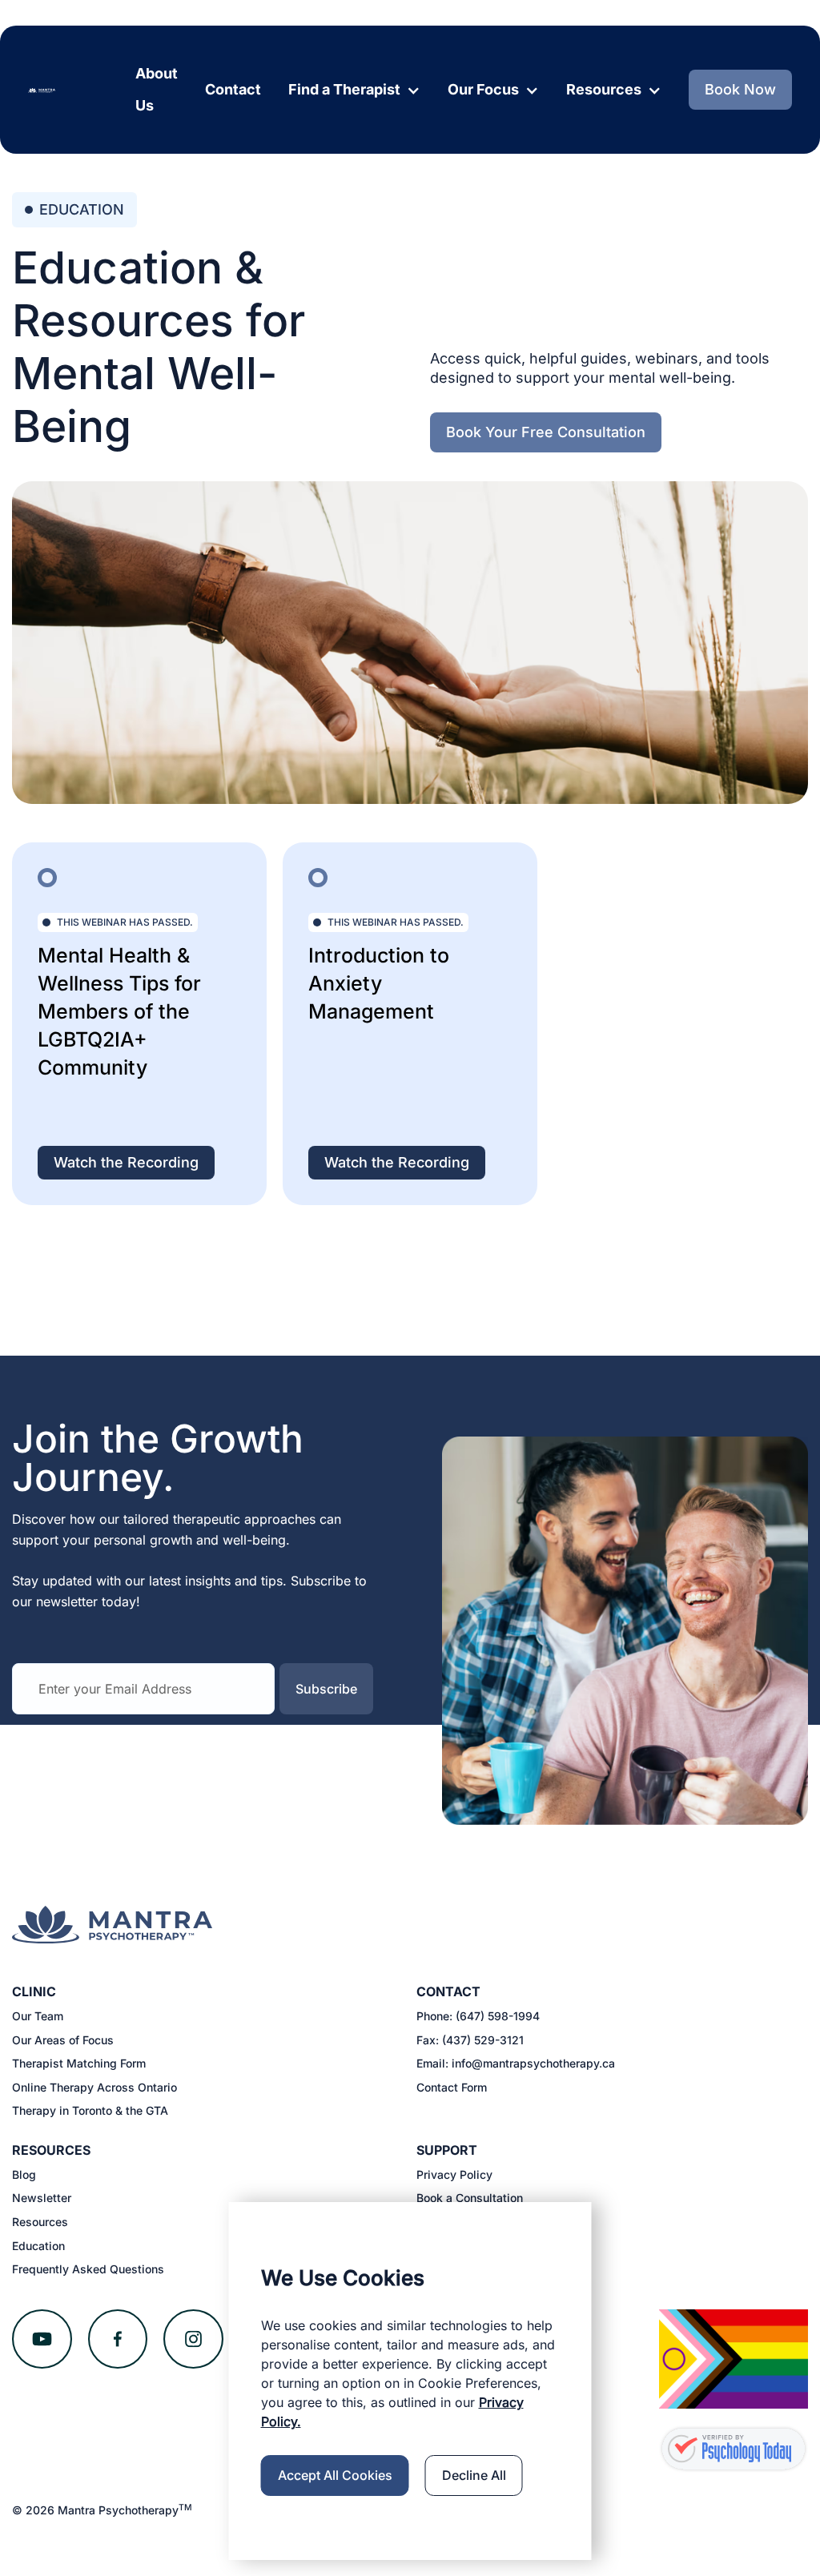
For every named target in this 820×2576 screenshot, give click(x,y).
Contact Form (452, 2087)
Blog (24, 2174)
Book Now (740, 89)
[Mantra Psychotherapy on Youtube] (42, 2339)
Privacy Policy (454, 2174)
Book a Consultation (470, 2198)
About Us (157, 89)
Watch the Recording (126, 1162)
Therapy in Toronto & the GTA (90, 2110)
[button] (354, 90)
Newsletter (42, 2198)
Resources (40, 2222)
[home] (42, 90)
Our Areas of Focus (63, 2040)
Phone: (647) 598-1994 (478, 2016)
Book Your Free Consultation (546, 432)
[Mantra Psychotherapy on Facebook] (118, 2339)
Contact (233, 89)
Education (38, 2246)
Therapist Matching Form (79, 2063)
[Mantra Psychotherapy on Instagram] (193, 2339)
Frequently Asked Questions (88, 2269)
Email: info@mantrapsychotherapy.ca (516, 2063)
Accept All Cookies (335, 2475)
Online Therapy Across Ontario (94, 2087)
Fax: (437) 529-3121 (470, 2040)
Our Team (38, 2016)
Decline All (474, 2475)
